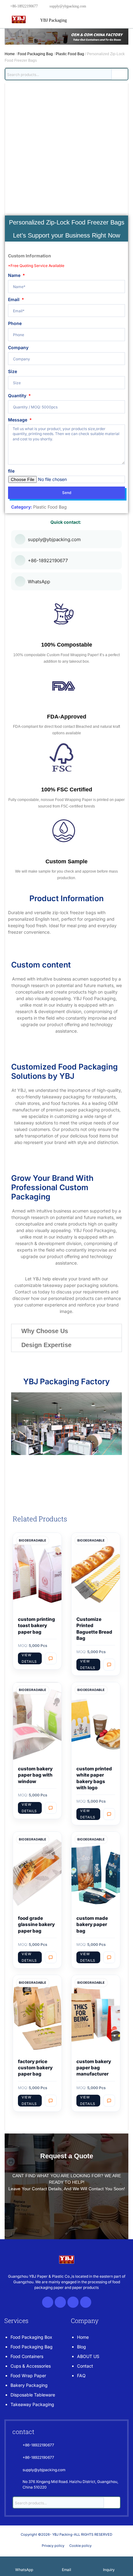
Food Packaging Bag (35, 54)
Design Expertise (46, 1345)
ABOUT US (88, 2356)
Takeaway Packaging (32, 2404)
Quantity (18, 396)
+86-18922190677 (24, 6)
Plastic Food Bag (70, 54)
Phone (15, 323)
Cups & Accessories (31, 2366)
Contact (85, 2366)
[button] (66, 1331)
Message (18, 420)
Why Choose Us (45, 1331)
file (11, 471)
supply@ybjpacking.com (68, 6)
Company (18, 347)
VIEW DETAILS (29, 1658)
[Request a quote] (51, 1658)
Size (13, 371)
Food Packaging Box (31, 2337)
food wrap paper (28, 2376)
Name (15, 275)
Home (10, 54)
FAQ (81, 2376)
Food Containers (27, 2356)
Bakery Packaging (29, 2385)
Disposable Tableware (33, 2395)
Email (14, 299)
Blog (82, 2347)
